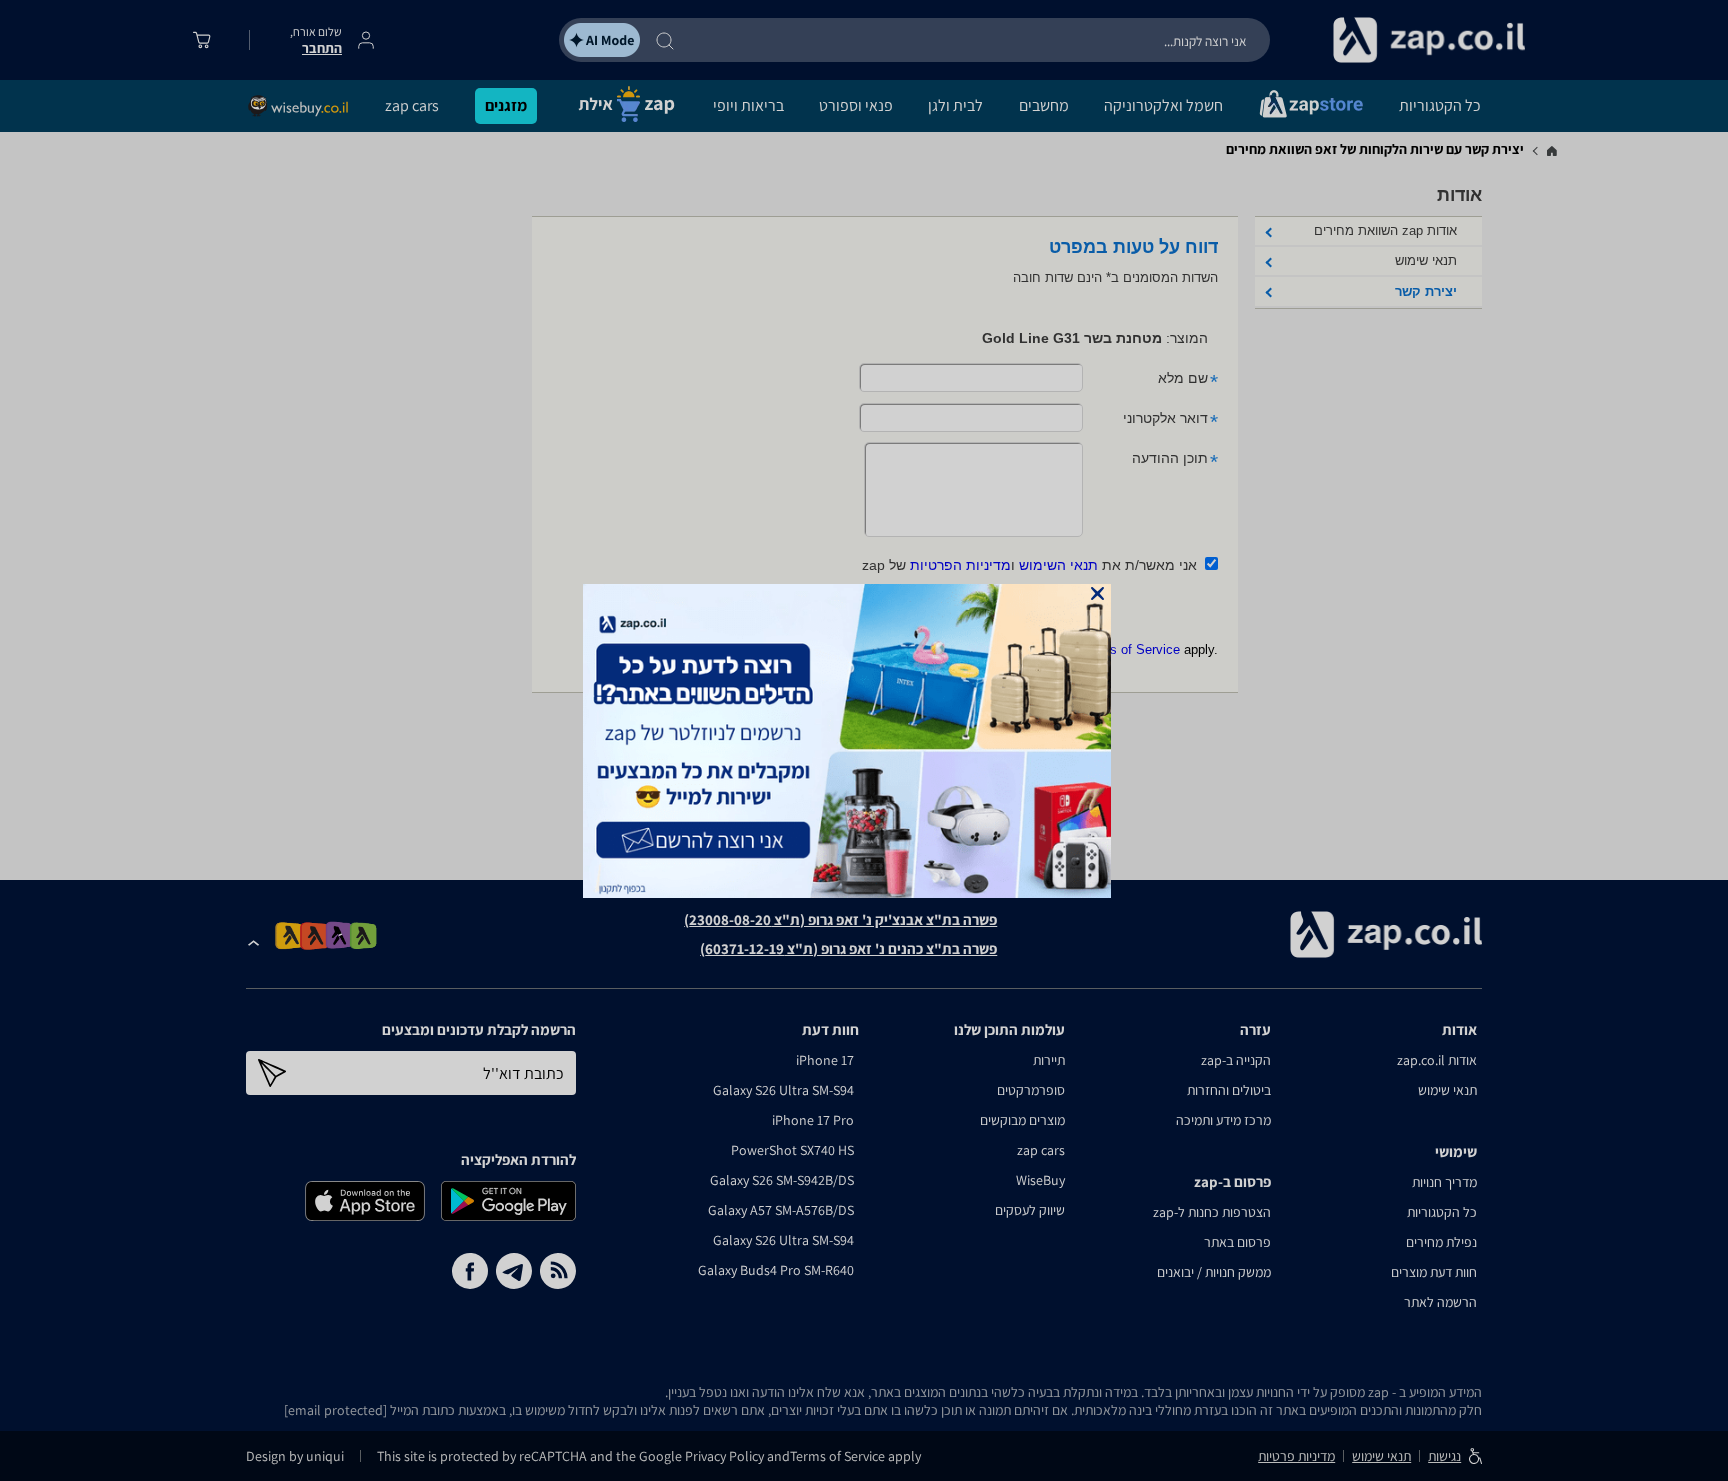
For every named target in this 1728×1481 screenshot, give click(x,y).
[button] (1097, 593)
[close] (1097, 593)
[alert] (864, 741)
